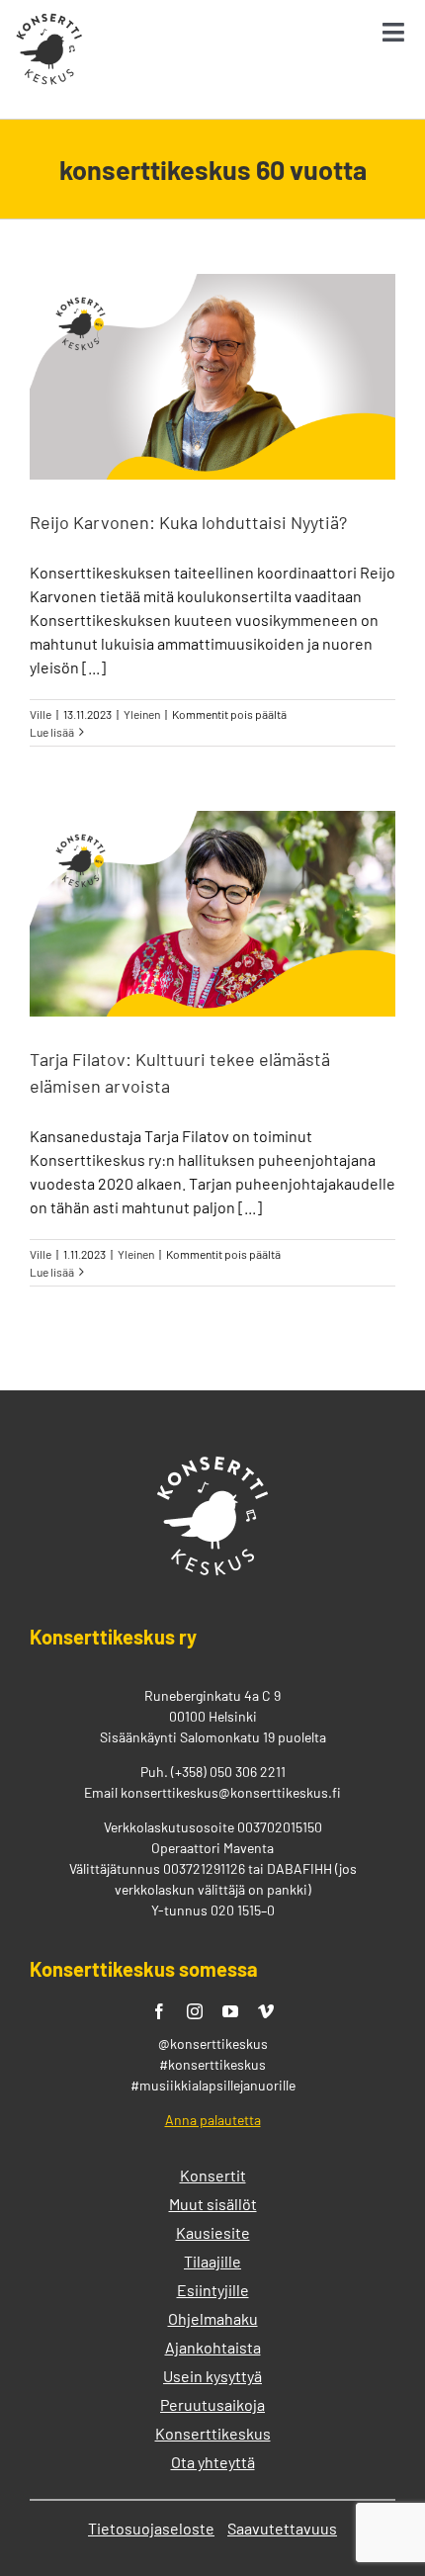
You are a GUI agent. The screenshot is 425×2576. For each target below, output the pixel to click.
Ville (41, 714)
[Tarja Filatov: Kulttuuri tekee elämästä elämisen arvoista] (212, 914)
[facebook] (159, 2011)
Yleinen (142, 714)
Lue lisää (52, 732)
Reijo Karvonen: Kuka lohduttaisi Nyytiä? (188, 522)
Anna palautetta (213, 2120)
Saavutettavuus (282, 2528)
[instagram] (195, 2011)
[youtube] (230, 2011)
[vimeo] (266, 2011)
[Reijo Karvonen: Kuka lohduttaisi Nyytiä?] (212, 377)
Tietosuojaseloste (151, 2528)
